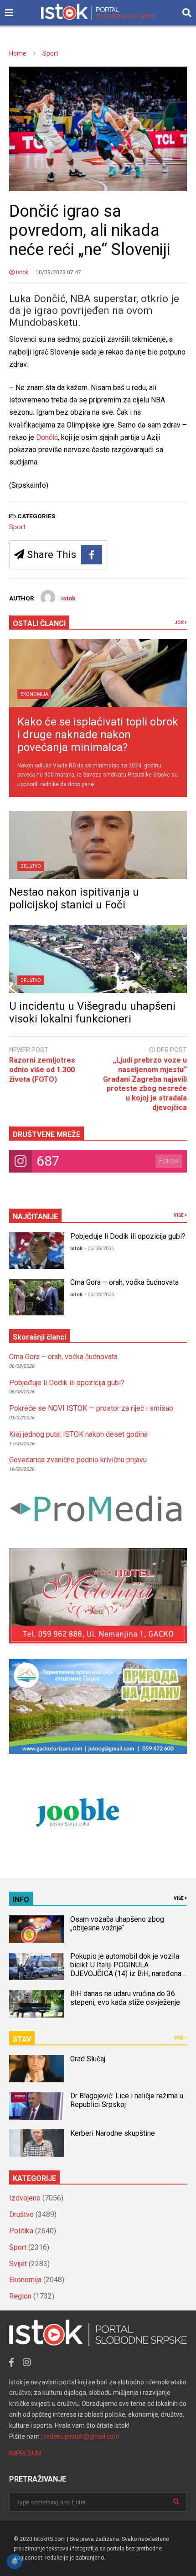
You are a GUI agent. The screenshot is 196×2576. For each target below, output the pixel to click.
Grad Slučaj (88, 2059)
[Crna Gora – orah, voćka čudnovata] (37, 1297)
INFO (21, 1900)
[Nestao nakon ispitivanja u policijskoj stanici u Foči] (98, 845)
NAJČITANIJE (35, 1217)
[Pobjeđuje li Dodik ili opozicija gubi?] (37, 1251)
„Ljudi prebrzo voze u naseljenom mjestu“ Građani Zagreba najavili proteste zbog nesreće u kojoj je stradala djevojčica (145, 1084)
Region (20, 2296)
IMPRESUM (25, 2453)
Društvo (31, 866)
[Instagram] (27, 2362)
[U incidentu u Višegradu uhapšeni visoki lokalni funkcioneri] (98, 959)
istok (21, 272)
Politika (21, 2231)
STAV (22, 2039)
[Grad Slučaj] (37, 2069)
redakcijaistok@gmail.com (82, 2436)
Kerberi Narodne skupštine (113, 2133)
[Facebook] (92, 555)
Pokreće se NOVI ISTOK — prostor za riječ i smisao (91, 1408)
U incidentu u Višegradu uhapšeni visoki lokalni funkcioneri (92, 1012)
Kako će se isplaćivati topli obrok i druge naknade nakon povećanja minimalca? (98, 735)
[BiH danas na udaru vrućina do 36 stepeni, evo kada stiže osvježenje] (37, 2004)
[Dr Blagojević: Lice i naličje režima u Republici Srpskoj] (37, 2106)
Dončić (47, 437)
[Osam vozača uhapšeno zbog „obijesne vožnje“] (37, 1929)
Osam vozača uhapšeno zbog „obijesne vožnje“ (117, 1924)
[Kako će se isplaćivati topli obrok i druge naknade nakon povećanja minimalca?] (98, 673)
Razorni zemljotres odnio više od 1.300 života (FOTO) (42, 1070)
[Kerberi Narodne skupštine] (37, 2143)
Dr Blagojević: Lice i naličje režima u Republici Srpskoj (127, 2100)
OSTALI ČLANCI (39, 623)
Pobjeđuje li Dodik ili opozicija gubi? (128, 1236)
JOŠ (180, 623)
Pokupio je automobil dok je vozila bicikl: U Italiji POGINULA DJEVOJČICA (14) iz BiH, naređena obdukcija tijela (126, 1969)
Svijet (18, 2264)
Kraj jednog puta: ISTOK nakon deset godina (78, 1434)
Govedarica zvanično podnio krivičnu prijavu (78, 1460)
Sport (17, 527)
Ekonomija (34, 694)
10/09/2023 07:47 (58, 272)
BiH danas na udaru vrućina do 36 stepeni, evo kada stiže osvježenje (125, 1998)
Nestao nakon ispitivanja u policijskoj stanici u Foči (74, 898)
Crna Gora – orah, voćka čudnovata (124, 1282)
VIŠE (179, 1215)
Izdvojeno (25, 2198)
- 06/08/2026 (99, 1249)
